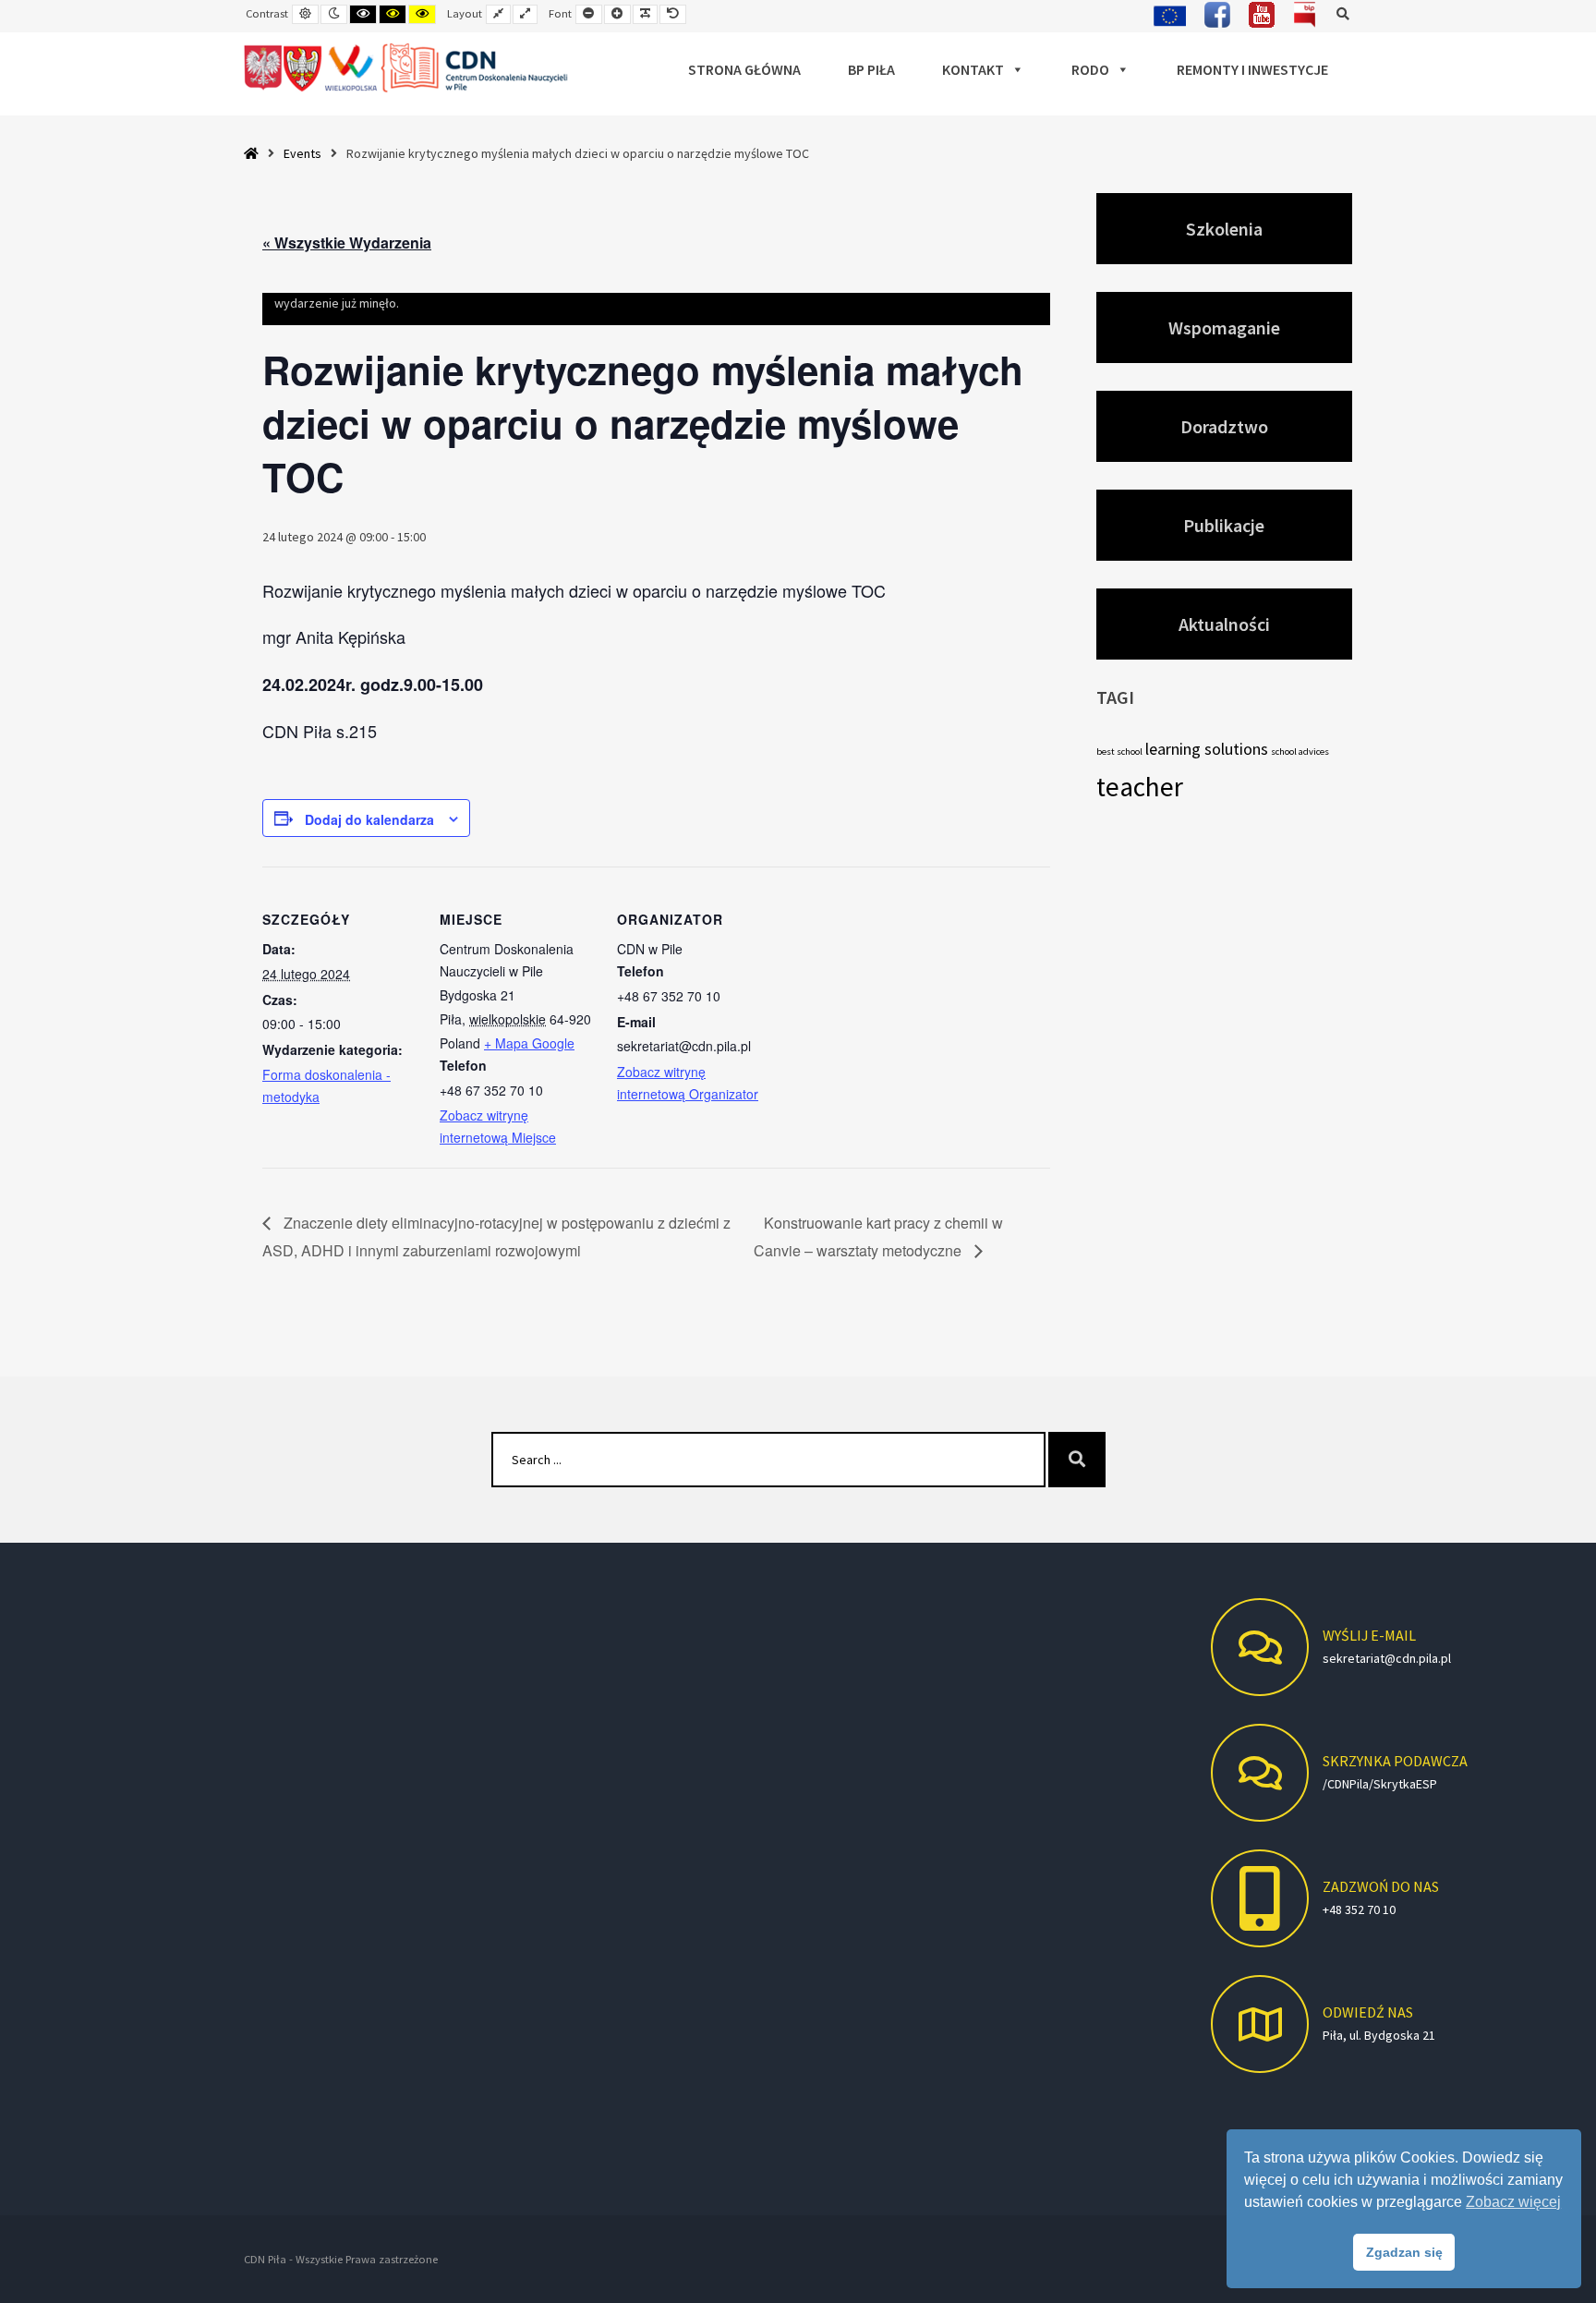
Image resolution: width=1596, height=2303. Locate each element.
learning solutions (1207, 749)
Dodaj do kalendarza (369, 819)
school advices (1300, 752)
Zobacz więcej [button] (1513, 2202)
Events (302, 153)
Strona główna (744, 69)
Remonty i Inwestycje (1252, 69)
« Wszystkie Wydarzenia (347, 242)
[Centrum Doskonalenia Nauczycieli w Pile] (407, 68)
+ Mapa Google (529, 1043)
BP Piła (871, 69)
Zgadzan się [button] (1404, 2252)
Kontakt (973, 69)
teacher (1140, 787)
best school (1119, 752)
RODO (1090, 69)
